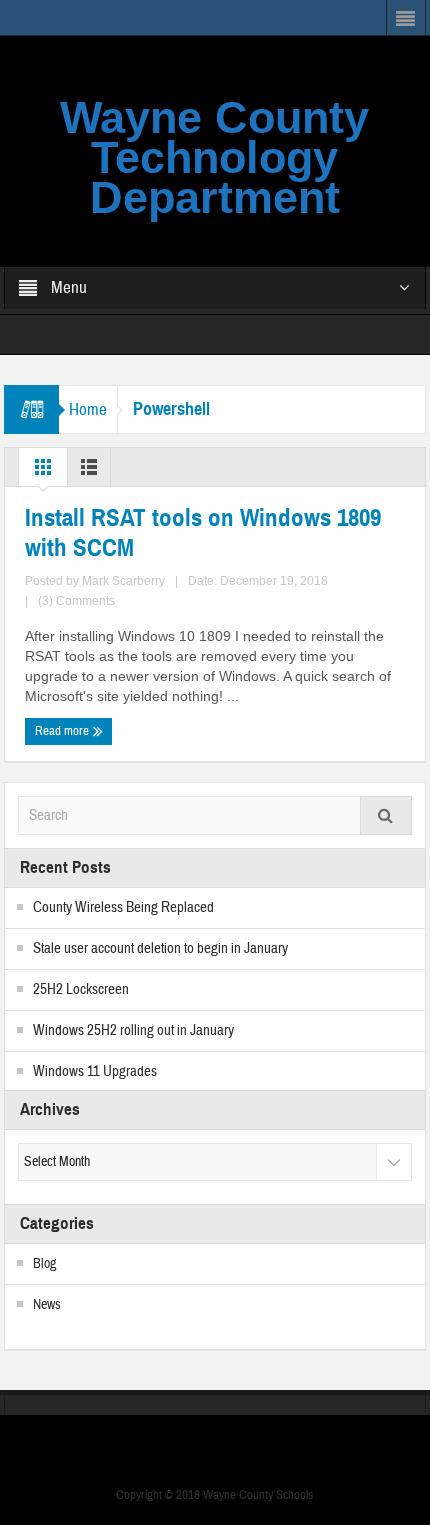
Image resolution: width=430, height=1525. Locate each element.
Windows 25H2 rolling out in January (133, 1030)
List (89, 472)
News (47, 1305)
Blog (44, 1264)
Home (88, 409)
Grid (43, 472)
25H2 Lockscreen (81, 989)
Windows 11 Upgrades (95, 1071)
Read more (63, 731)
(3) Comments (76, 601)
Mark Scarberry (123, 581)
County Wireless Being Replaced (123, 907)
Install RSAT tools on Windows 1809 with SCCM (203, 533)
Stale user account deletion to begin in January (160, 948)
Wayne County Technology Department (214, 157)
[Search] (386, 815)
